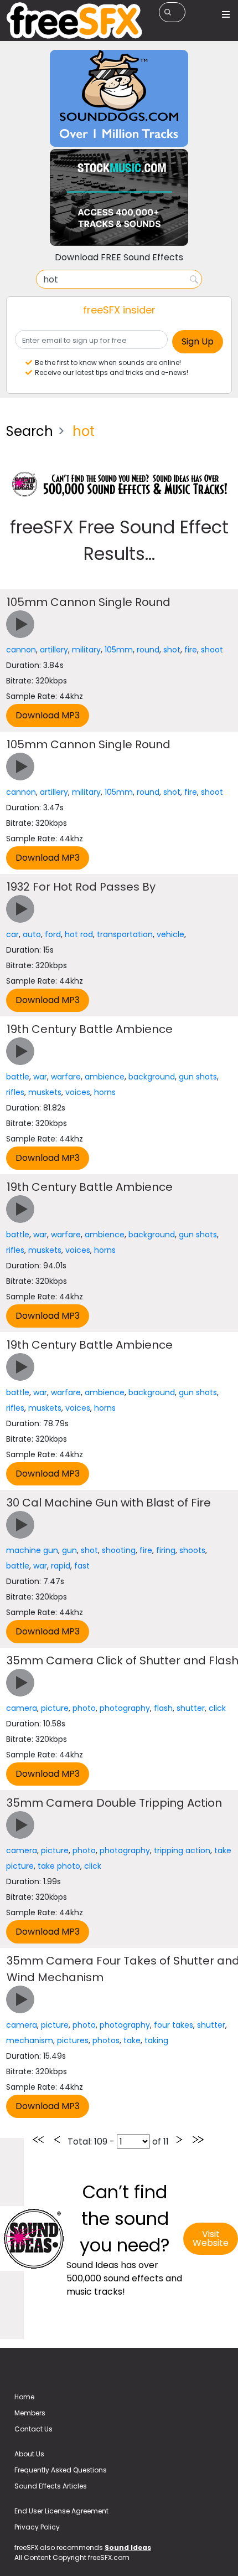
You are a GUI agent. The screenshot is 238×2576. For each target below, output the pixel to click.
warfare (66, 1077)
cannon (21, 650)
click (217, 1708)
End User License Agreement (61, 2511)
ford (53, 934)
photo (84, 1708)
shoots (192, 1550)
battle (18, 1077)
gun (69, 1550)
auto (32, 934)
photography (125, 1708)
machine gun (32, 1550)
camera (22, 1708)
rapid (61, 1566)
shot (172, 650)
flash (163, 1708)
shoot (212, 650)
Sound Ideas (128, 2547)
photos (106, 2040)
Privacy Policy (37, 2527)
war (40, 1077)
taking (156, 2040)
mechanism (30, 2040)
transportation (125, 934)
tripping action (182, 1850)
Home (24, 2397)
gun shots (198, 1077)
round (148, 650)
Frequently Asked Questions (61, 2470)
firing (166, 1550)
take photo (59, 1866)
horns (105, 1092)
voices (78, 1092)
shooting (119, 1550)
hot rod (79, 934)
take (132, 2040)
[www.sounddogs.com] (119, 98)
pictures (73, 2040)
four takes (174, 2025)
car (12, 934)
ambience (105, 1077)
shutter (191, 1708)
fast (82, 1566)
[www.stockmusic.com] (119, 197)
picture (55, 1708)
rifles (15, 1092)
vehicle (170, 934)
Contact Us (33, 2429)
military (86, 650)
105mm (119, 650)
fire (191, 650)
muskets (45, 1092)
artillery (54, 650)
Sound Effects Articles (51, 2486)
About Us (29, 2454)
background (152, 1077)
